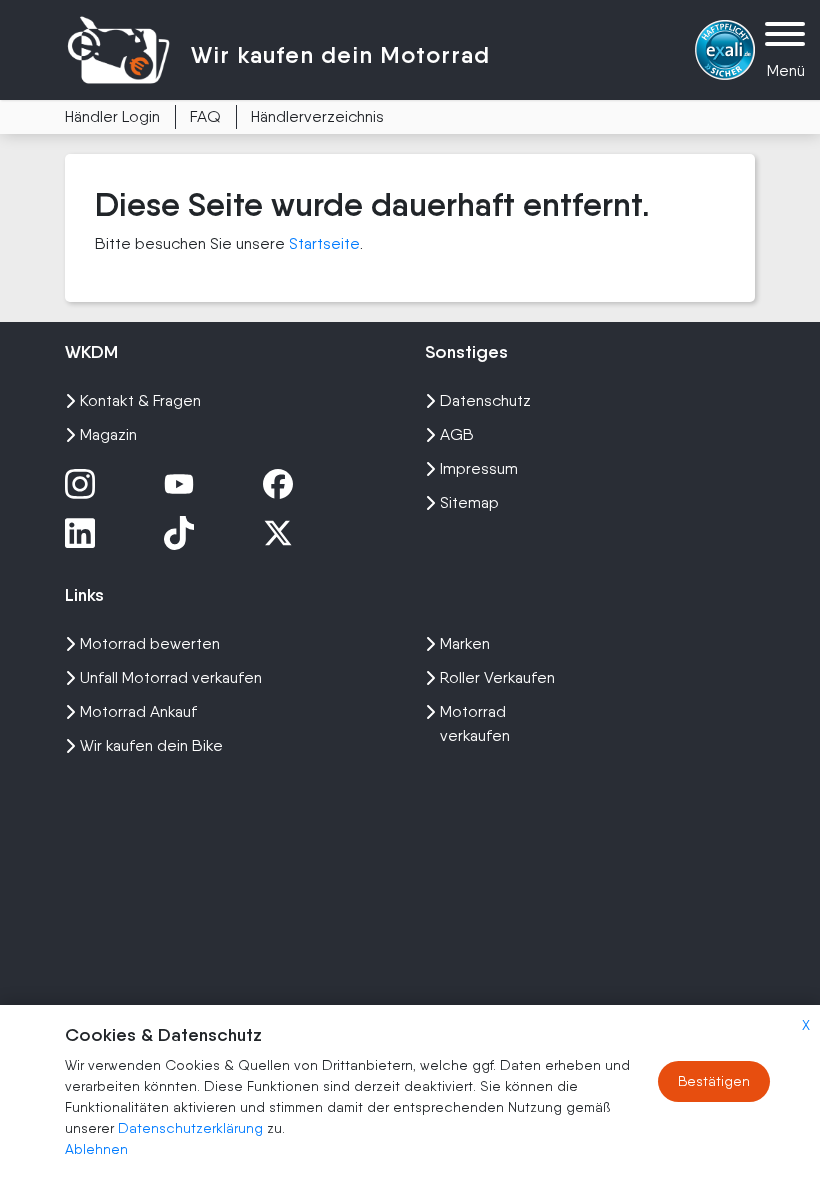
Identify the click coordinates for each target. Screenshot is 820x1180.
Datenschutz (485, 400)
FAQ (205, 116)
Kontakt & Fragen (140, 400)
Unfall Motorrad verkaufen (171, 677)
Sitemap (469, 502)
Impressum (479, 468)
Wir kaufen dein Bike (151, 745)
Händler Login (112, 116)
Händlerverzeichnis (317, 116)
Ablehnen (96, 1149)
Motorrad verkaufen (475, 723)
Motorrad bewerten (150, 643)
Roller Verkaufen (497, 677)
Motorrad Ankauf (138, 711)
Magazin (108, 434)
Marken (465, 643)
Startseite (324, 243)
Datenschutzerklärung (192, 1128)
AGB (457, 434)
